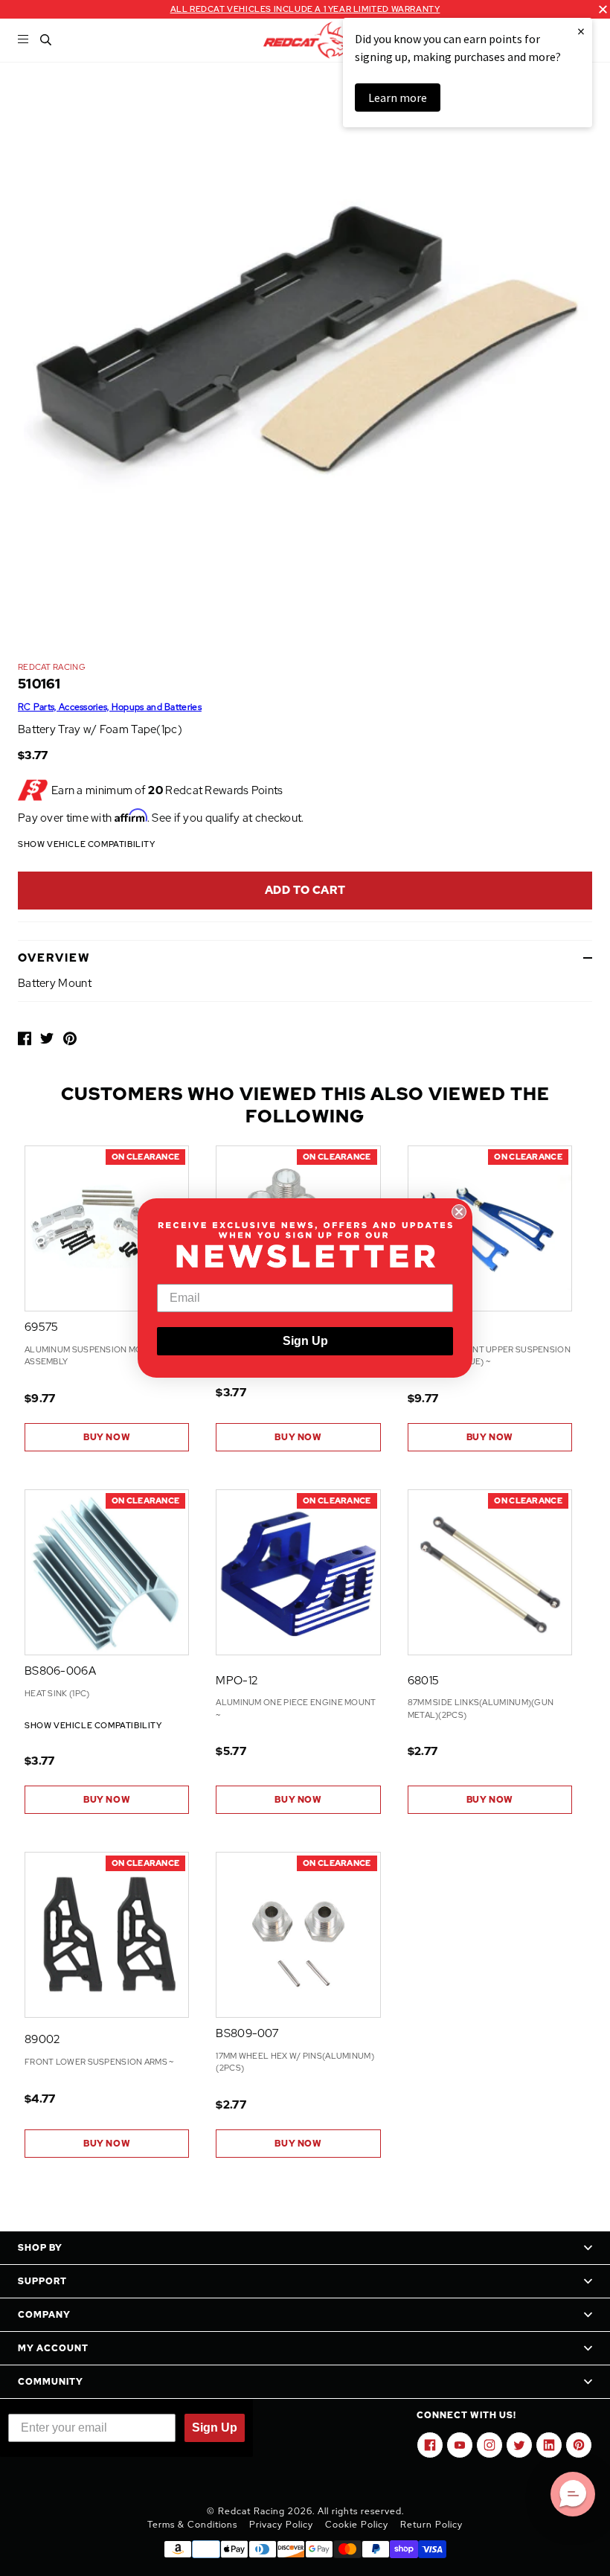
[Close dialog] (459, 1212)
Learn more (398, 98)
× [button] (581, 31)
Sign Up (305, 1341)
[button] (573, 2494)
